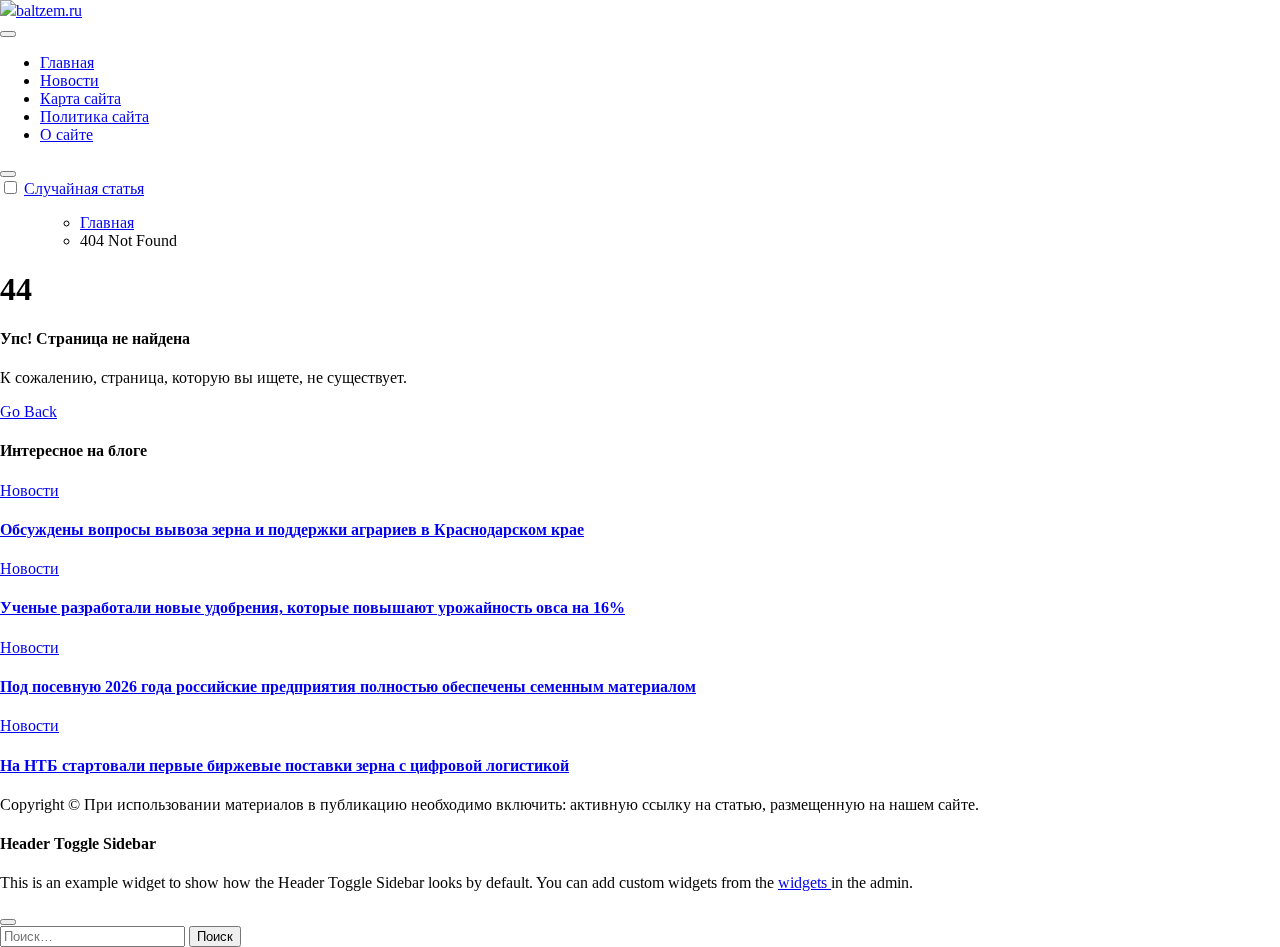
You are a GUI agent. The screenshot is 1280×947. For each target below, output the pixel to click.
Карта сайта (80, 98)
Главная (67, 62)
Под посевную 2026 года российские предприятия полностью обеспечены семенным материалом (348, 686)
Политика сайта (94, 116)
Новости (69, 80)
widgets (804, 882)
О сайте (66, 134)
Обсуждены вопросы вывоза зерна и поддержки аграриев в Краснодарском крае (292, 529)
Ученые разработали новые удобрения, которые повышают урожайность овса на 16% (312, 607)
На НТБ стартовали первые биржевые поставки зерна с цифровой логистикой (284, 765)
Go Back (28, 411)
